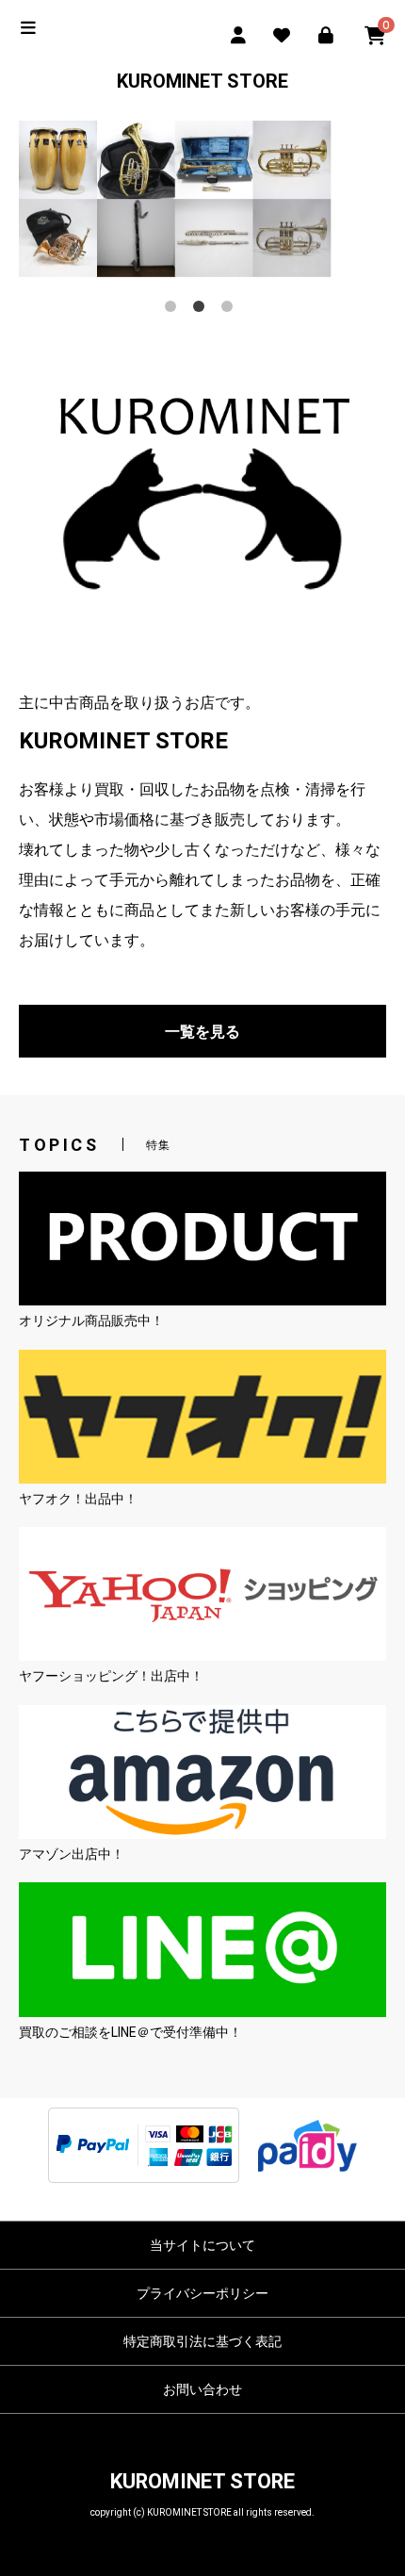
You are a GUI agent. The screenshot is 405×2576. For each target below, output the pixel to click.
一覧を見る (202, 1032)
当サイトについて (202, 2245)
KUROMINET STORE (202, 81)
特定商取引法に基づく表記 (202, 2341)
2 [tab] (202, 310)
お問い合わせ (202, 2389)
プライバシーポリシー (202, 2293)
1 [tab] (174, 310)
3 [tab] (231, 310)
